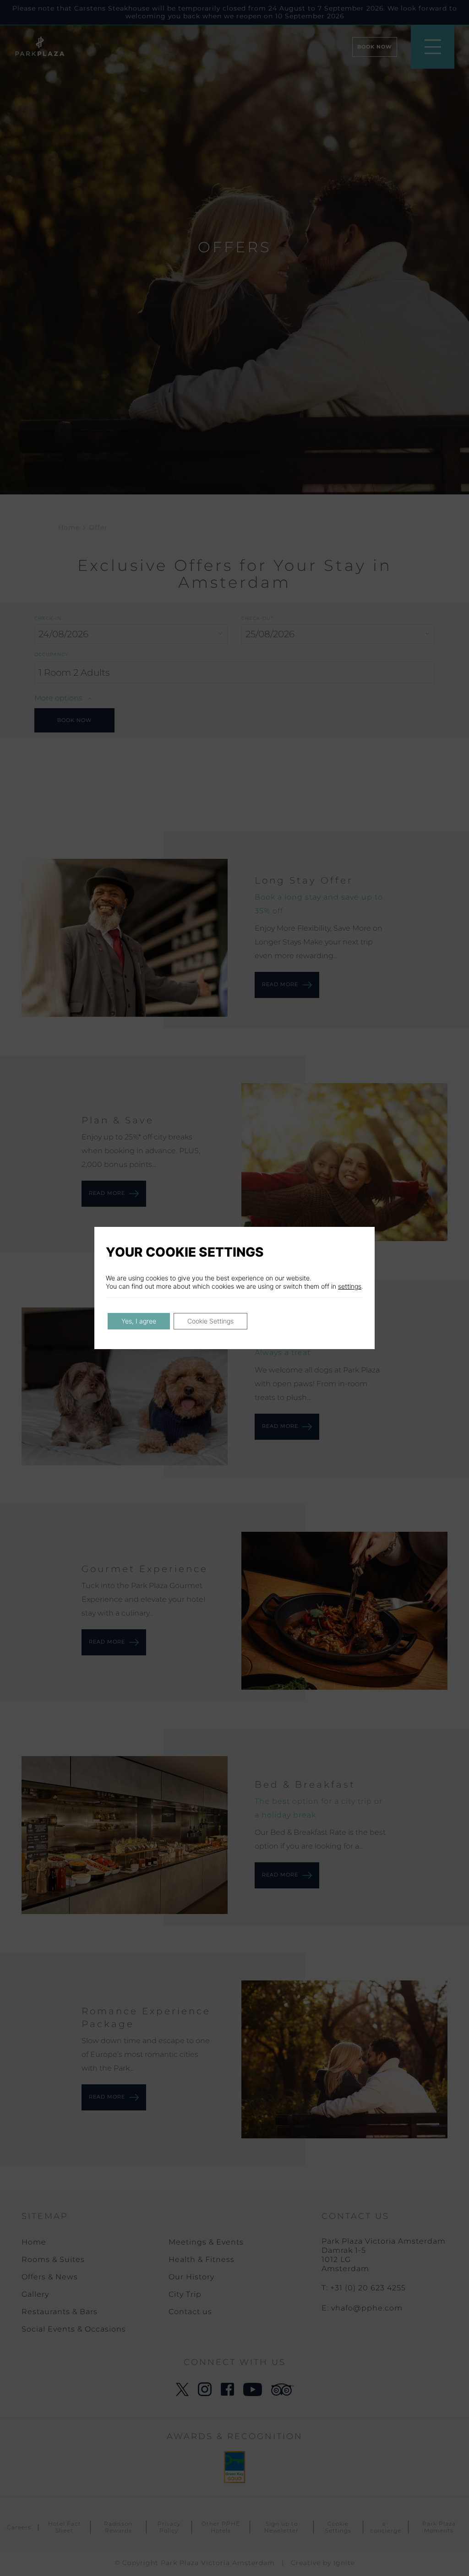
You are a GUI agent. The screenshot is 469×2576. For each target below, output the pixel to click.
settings (350, 1286)
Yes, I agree (139, 1321)
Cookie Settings (210, 1321)
